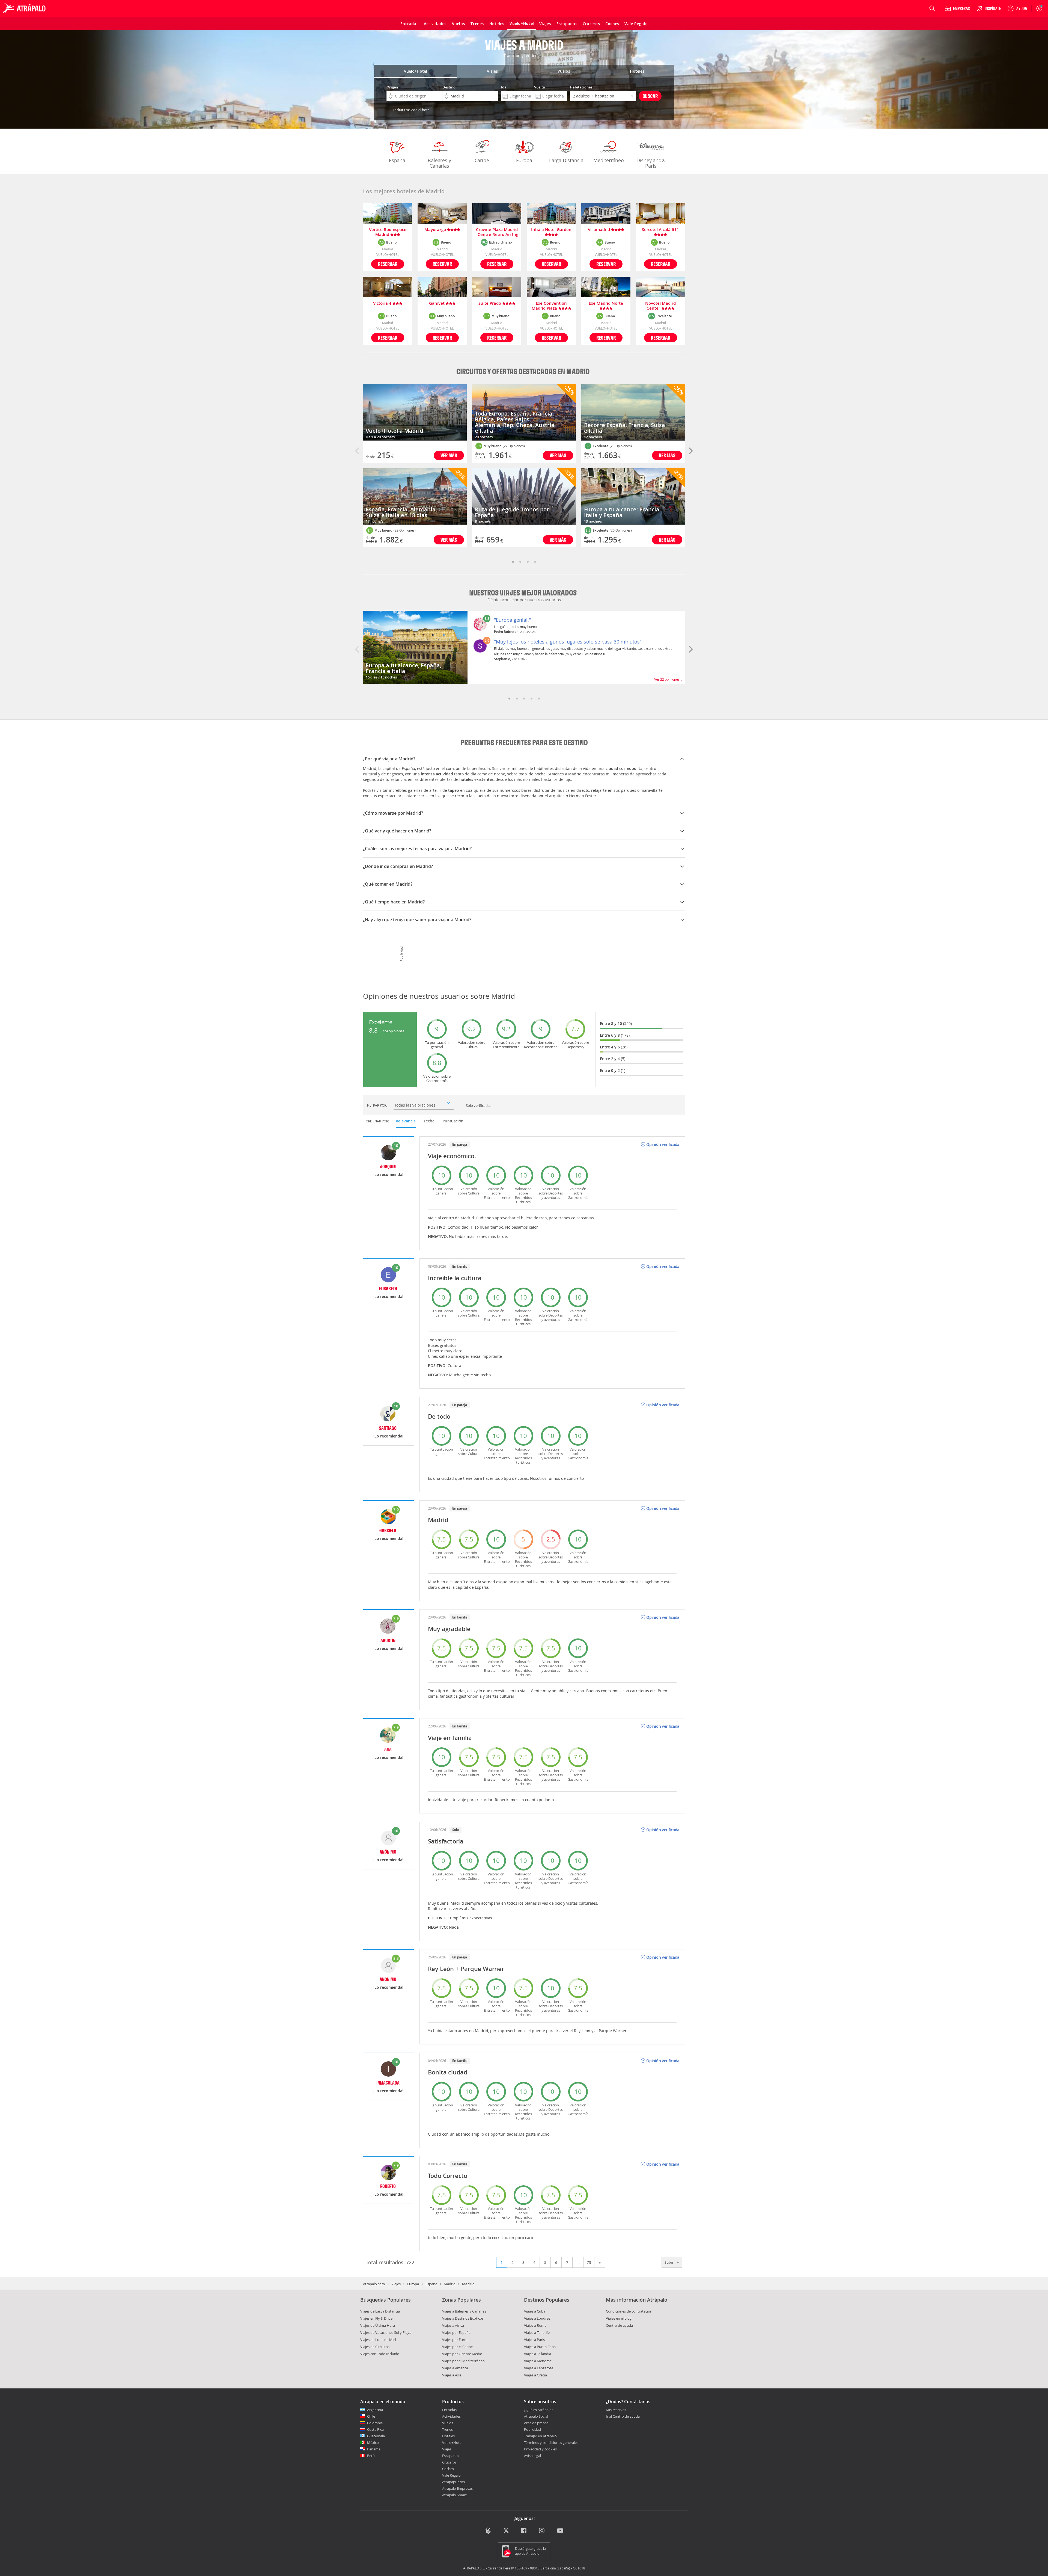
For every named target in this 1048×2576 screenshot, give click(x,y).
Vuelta (540, 87)
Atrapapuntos (453, 2482)
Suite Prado (490, 303)
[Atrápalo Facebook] (524, 2531)
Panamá (374, 2449)
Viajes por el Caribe (457, 2347)
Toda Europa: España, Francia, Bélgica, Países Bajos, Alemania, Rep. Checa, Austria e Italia (515, 422)
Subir (669, 2262)
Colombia (375, 2423)
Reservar (388, 264)
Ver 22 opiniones (668, 679)
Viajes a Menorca (538, 2361)
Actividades (451, 2416)
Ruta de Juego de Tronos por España (512, 512)
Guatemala (376, 2436)
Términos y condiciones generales (551, 2442)
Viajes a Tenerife (537, 2332)
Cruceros (449, 2462)
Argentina (375, 2410)
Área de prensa (536, 2423)
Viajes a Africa (453, 2325)
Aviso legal (532, 2456)
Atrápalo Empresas (457, 2488)
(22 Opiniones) (405, 530)
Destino (449, 87)
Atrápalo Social (536, 2416)
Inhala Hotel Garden (551, 230)
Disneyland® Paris (651, 163)
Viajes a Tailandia (538, 2354)
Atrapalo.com (374, 2284)
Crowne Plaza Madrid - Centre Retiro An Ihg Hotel (497, 232)
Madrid (450, 2284)
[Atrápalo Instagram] (542, 2531)
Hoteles (448, 2436)
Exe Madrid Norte (606, 303)
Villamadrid (599, 230)
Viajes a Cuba (535, 2311)
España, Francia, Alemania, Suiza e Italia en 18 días (401, 512)
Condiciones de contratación (629, 2311)
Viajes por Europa (456, 2340)
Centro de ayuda (619, 2325)
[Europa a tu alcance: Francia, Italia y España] (633, 497)
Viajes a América (455, 2368)
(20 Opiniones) (621, 446)
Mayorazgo (436, 230)
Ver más (449, 455)
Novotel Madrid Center (660, 306)
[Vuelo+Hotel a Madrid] (415, 412)
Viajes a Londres (537, 2318)
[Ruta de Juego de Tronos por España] (524, 497)
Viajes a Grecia (535, 2375)
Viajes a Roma (535, 2325)
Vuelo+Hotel (452, 2442)
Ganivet (437, 303)
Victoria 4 (383, 303)
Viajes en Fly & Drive (376, 2318)
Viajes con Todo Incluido (380, 2354)
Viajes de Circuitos (375, 2347)
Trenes (447, 2429)
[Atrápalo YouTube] (560, 2531)
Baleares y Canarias (439, 163)
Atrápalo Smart (454, 2495)
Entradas (449, 2410)
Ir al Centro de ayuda (623, 2417)
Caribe (482, 160)
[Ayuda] (1017, 8)
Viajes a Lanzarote (539, 2368)
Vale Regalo (451, 2475)
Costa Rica (375, 2429)
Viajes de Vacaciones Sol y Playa (386, 2332)
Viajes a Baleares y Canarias (464, 2311)
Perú (371, 2456)
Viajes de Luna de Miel (378, 2340)
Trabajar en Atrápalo (540, 2436)
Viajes (396, 2284)
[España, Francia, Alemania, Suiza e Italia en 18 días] (415, 497)
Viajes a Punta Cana (540, 2347)
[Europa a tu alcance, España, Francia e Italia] (415, 647)
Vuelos (448, 2423)
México (373, 2442)
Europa (524, 160)
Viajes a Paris (534, 2340)
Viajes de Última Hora (378, 2325)
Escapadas (451, 2456)
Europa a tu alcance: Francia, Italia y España (622, 512)
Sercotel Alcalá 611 (660, 230)
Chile (371, 2416)
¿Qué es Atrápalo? (539, 2410)
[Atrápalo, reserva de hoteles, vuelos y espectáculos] (25, 8)
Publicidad (532, 2429)
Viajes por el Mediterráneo (463, 2361)
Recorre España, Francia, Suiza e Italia (625, 428)
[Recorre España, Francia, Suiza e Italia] (633, 412)
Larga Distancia (566, 160)
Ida (504, 87)
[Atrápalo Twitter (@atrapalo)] (506, 2531)
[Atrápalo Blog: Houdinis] (488, 2531)
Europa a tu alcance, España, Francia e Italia (404, 668)
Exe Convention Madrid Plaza (549, 306)
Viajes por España (456, 2332)
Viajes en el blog (619, 2318)
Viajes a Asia (452, 2375)
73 (589, 2262)
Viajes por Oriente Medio (462, 2354)
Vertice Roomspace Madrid (388, 232)
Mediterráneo (609, 160)
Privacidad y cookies (540, 2449)
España (397, 160)
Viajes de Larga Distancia (380, 2311)
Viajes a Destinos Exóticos (463, 2318)
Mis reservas (616, 2410)
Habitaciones (581, 87)
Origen (392, 87)
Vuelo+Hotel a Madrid (394, 431)
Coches (448, 2469)
